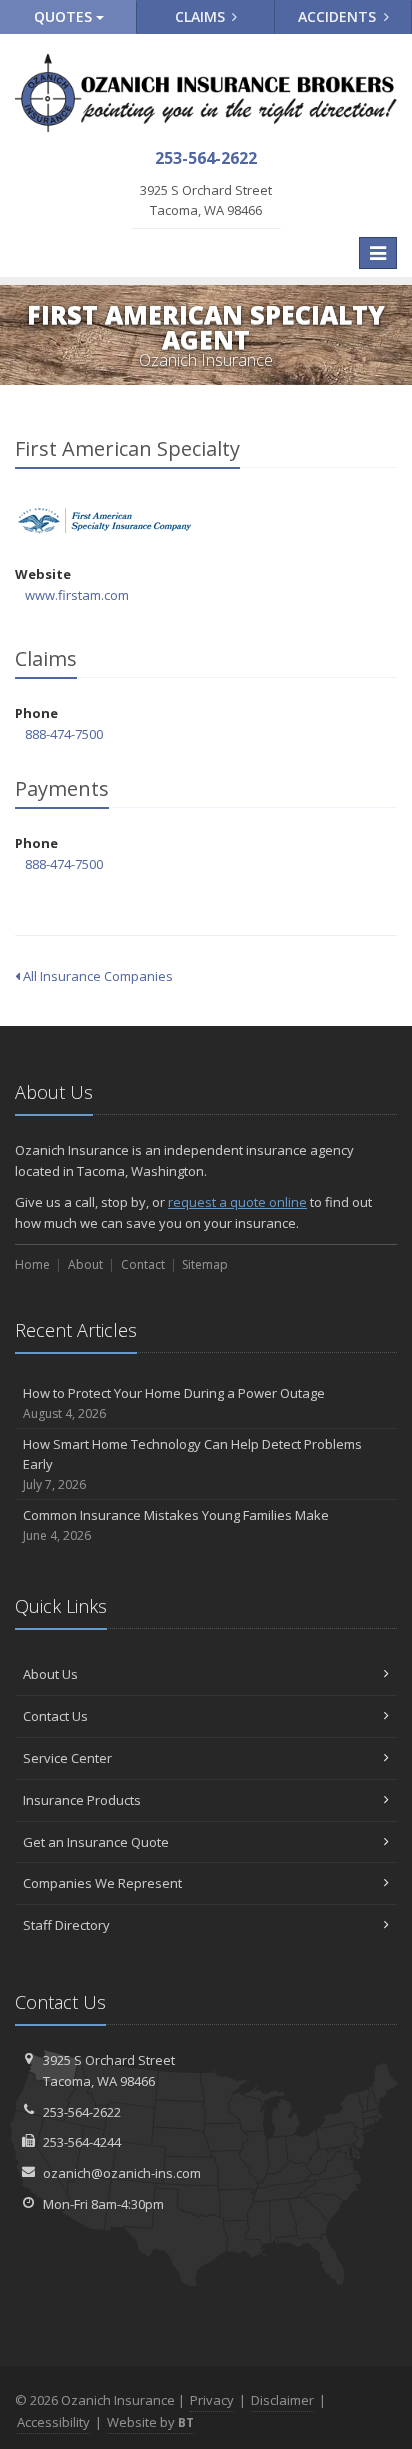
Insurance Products (82, 1800)
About (85, 1264)
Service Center (67, 1758)
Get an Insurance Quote (96, 1842)
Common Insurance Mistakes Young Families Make (176, 1525)
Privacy (212, 2400)
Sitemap (205, 1264)
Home (32, 1264)
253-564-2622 (82, 2112)
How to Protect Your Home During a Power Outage (174, 1403)
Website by (150, 2422)
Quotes (65, 16)
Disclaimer (282, 2400)
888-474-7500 (64, 734)
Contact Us (55, 1716)
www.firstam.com (77, 595)
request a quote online (237, 1202)
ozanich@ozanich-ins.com (122, 2173)
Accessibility (53, 2422)
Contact (143, 1264)
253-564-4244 (82, 2142)
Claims (202, 16)
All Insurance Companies (96, 976)
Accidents (339, 16)
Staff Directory (66, 1925)
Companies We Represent (102, 1883)
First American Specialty (104, 520)
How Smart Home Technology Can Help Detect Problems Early (192, 1464)
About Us (50, 1674)
